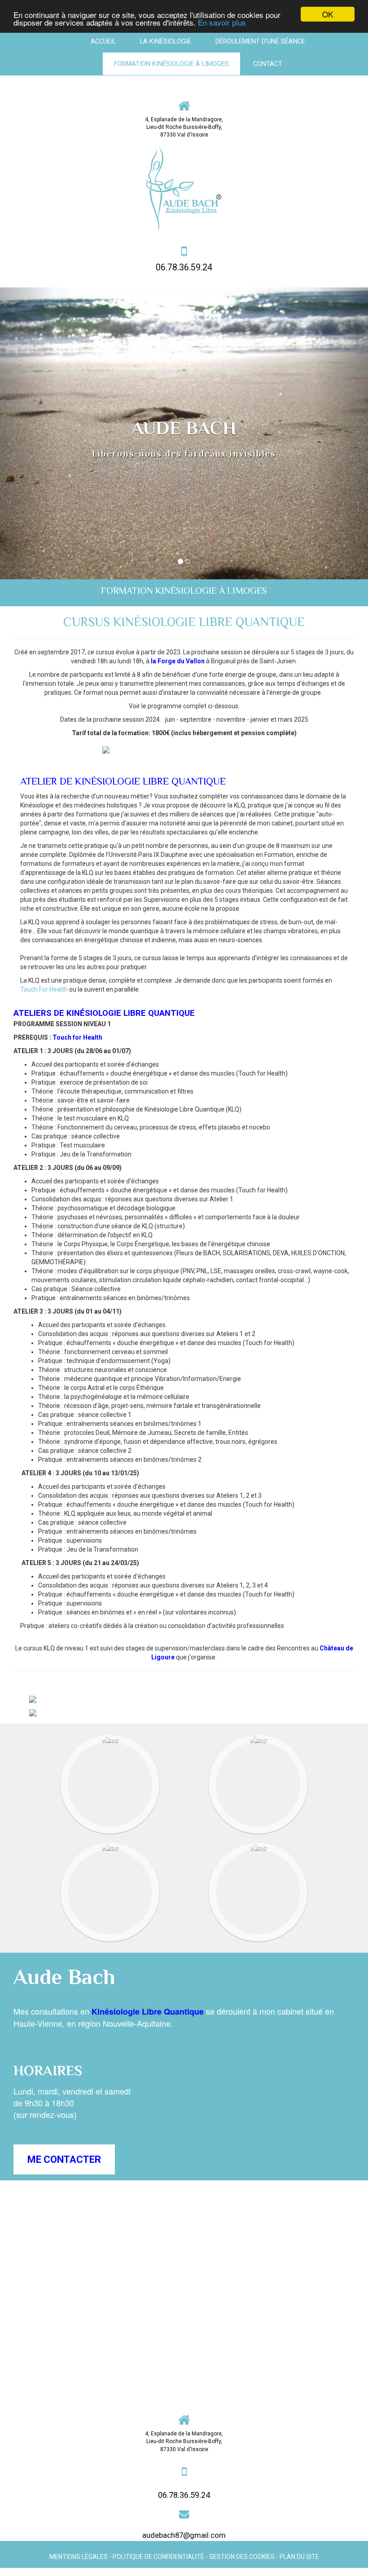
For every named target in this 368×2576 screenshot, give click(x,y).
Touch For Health (44, 989)
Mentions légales (79, 2557)
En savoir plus (222, 22)
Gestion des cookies (242, 2557)
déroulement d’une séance (260, 41)
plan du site (299, 2557)
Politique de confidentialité (158, 2557)
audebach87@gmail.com (184, 2535)
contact (268, 64)
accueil (103, 41)
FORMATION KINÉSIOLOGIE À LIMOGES (171, 64)
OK (328, 14)
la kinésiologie (166, 41)
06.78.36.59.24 (184, 267)
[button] (28, 433)
